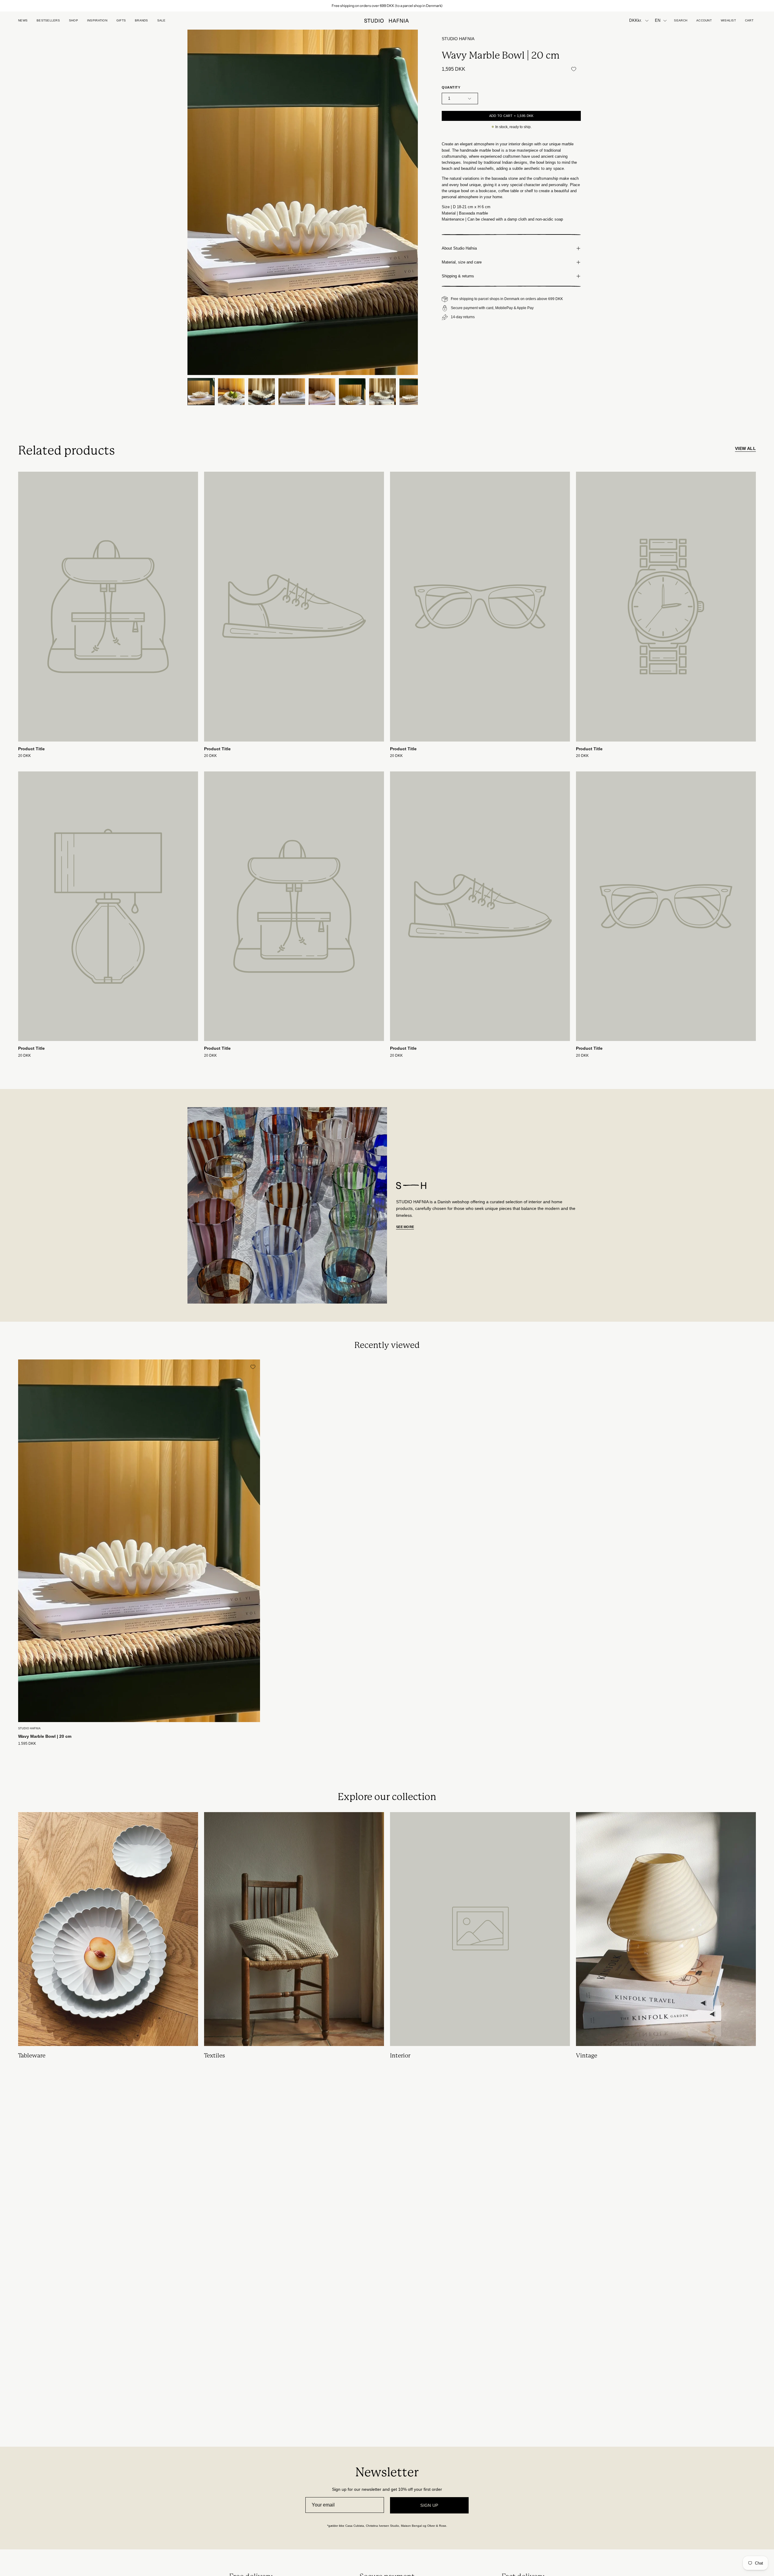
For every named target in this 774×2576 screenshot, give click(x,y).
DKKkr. (636, 21)
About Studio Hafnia (459, 248)
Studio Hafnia (458, 39)
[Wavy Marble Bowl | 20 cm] (201, 392)
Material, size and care (462, 262)
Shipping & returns (458, 276)
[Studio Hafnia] (387, 21)
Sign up (429, 2505)
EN (658, 21)
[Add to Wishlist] (574, 69)
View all (745, 448)
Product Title (31, 749)
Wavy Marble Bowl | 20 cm (45, 1736)
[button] (121, 21)
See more (405, 1227)
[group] (387, 6)
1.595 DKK (27, 1744)
